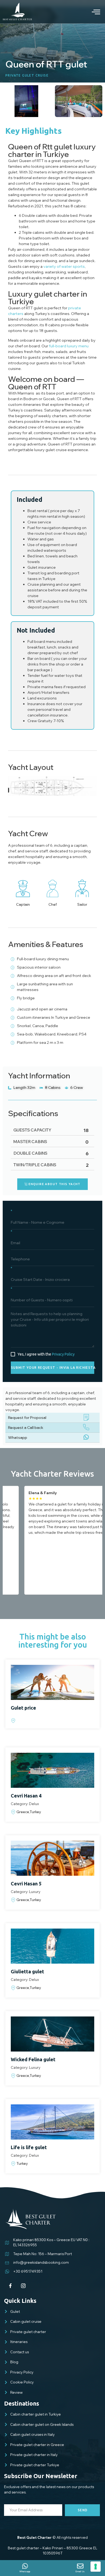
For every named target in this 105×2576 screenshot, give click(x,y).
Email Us (80, 2571)
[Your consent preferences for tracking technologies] (96, 2567)
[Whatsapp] (25, 2566)
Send (83, 2510)
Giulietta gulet (27, 1971)
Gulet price (23, 1708)
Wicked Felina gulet (33, 2059)
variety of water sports (64, 266)
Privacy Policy (63, 1354)
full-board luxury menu (69, 346)
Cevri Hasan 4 (26, 1796)
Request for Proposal (27, 1418)
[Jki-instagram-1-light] (23, 2286)
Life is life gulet (29, 2147)
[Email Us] (80, 2566)
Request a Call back (26, 1428)
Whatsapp (18, 1438)
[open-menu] (92, 12)
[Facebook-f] (10, 2286)
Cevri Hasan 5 (26, 1884)
